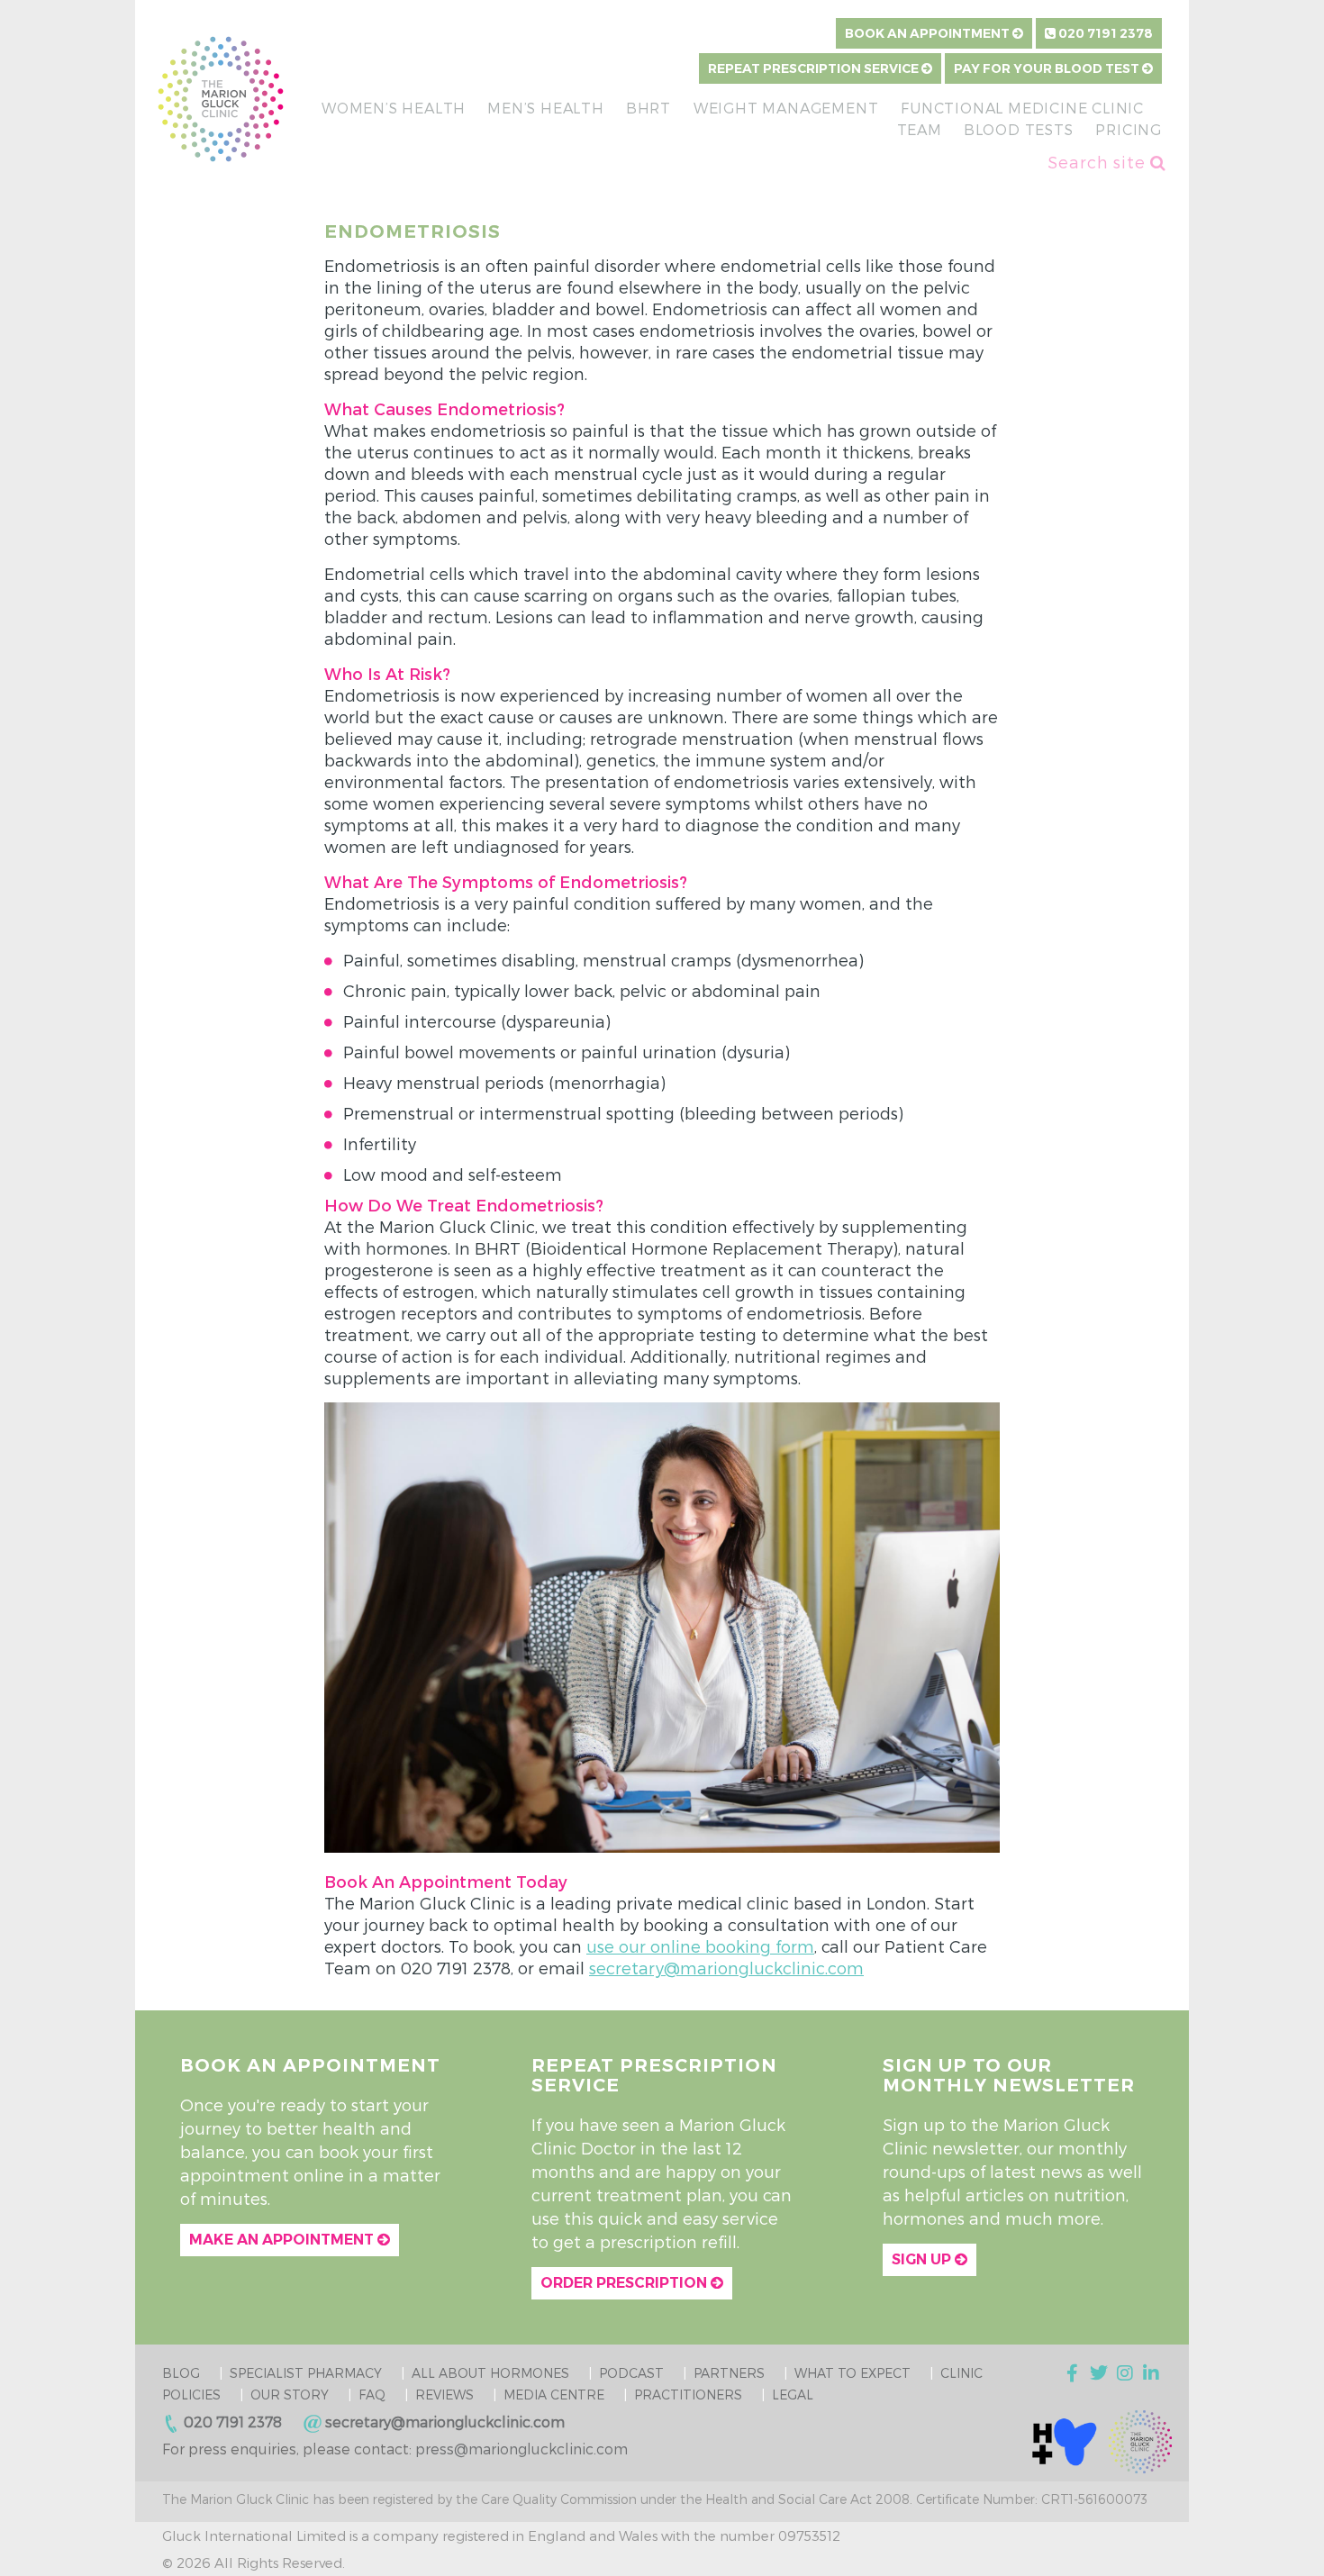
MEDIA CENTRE (554, 2395)
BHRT (648, 108)
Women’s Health (394, 108)
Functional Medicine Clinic (1022, 108)
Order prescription (626, 2283)
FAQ (372, 2395)
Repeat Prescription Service (815, 68)
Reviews (444, 2395)
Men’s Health (546, 108)
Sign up (923, 2259)
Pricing (1129, 129)
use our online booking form (700, 1946)
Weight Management (786, 108)
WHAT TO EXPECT (852, 2373)
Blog (181, 2373)
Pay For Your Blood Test (1048, 68)
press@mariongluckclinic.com (521, 2449)
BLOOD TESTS (1019, 129)
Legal (793, 2395)
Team (920, 129)
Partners (729, 2373)
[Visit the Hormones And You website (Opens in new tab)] (1065, 2440)
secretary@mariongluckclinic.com (726, 1968)
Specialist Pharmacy (306, 2373)
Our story (290, 2395)
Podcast (631, 2373)
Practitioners (688, 2395)
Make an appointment (283, 2240)
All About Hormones (490, 2373)
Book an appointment (929, 33)
